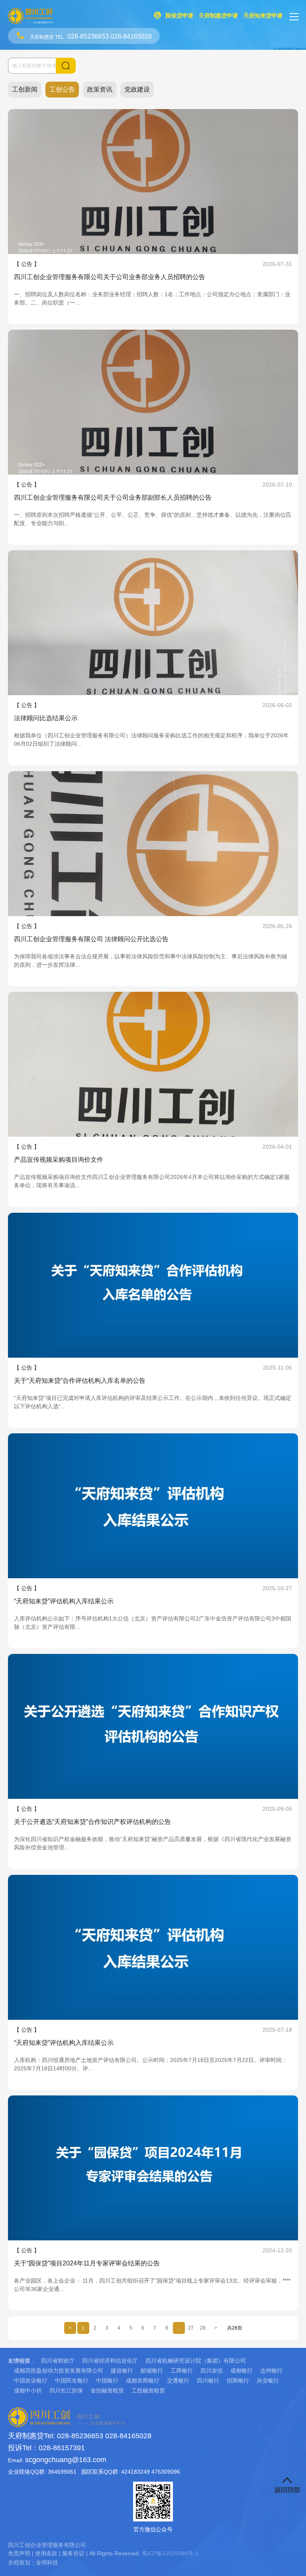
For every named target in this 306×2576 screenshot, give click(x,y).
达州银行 (271, 2371)
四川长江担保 (66, 2390)
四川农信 (212, 2371)
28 (203, 2328)
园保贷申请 (179, 16)
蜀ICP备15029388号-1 (170, 2553)
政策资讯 (100, 89)
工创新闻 (25, 89)
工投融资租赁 (148, 2390)
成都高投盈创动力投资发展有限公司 (59, 2371)
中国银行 (107, 2381)
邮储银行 (152, 2371)
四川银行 (208, 2381)
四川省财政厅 (58, 2361)
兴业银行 (268, 2381)
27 (191, 2328)
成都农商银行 (143, 2381)
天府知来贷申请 (263, 16)
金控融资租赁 (107, 2390)
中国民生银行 (72, 2381)
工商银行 (182, 2371)
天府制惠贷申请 (218, 16)
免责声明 (19, 2553)
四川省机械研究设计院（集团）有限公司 (196, 2361)
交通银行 (178, 2381)
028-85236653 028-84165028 (110, 36)
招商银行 (238, 2381)
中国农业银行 (31, 2381)
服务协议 (73, 2553)
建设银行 (122, 2371)
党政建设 (137, 89)
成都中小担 (28, 2390)
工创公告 (62, 89)
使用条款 (46, 2553)
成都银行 (241, 2371)
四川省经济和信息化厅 (110, 2361)
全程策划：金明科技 (33, 2562)
